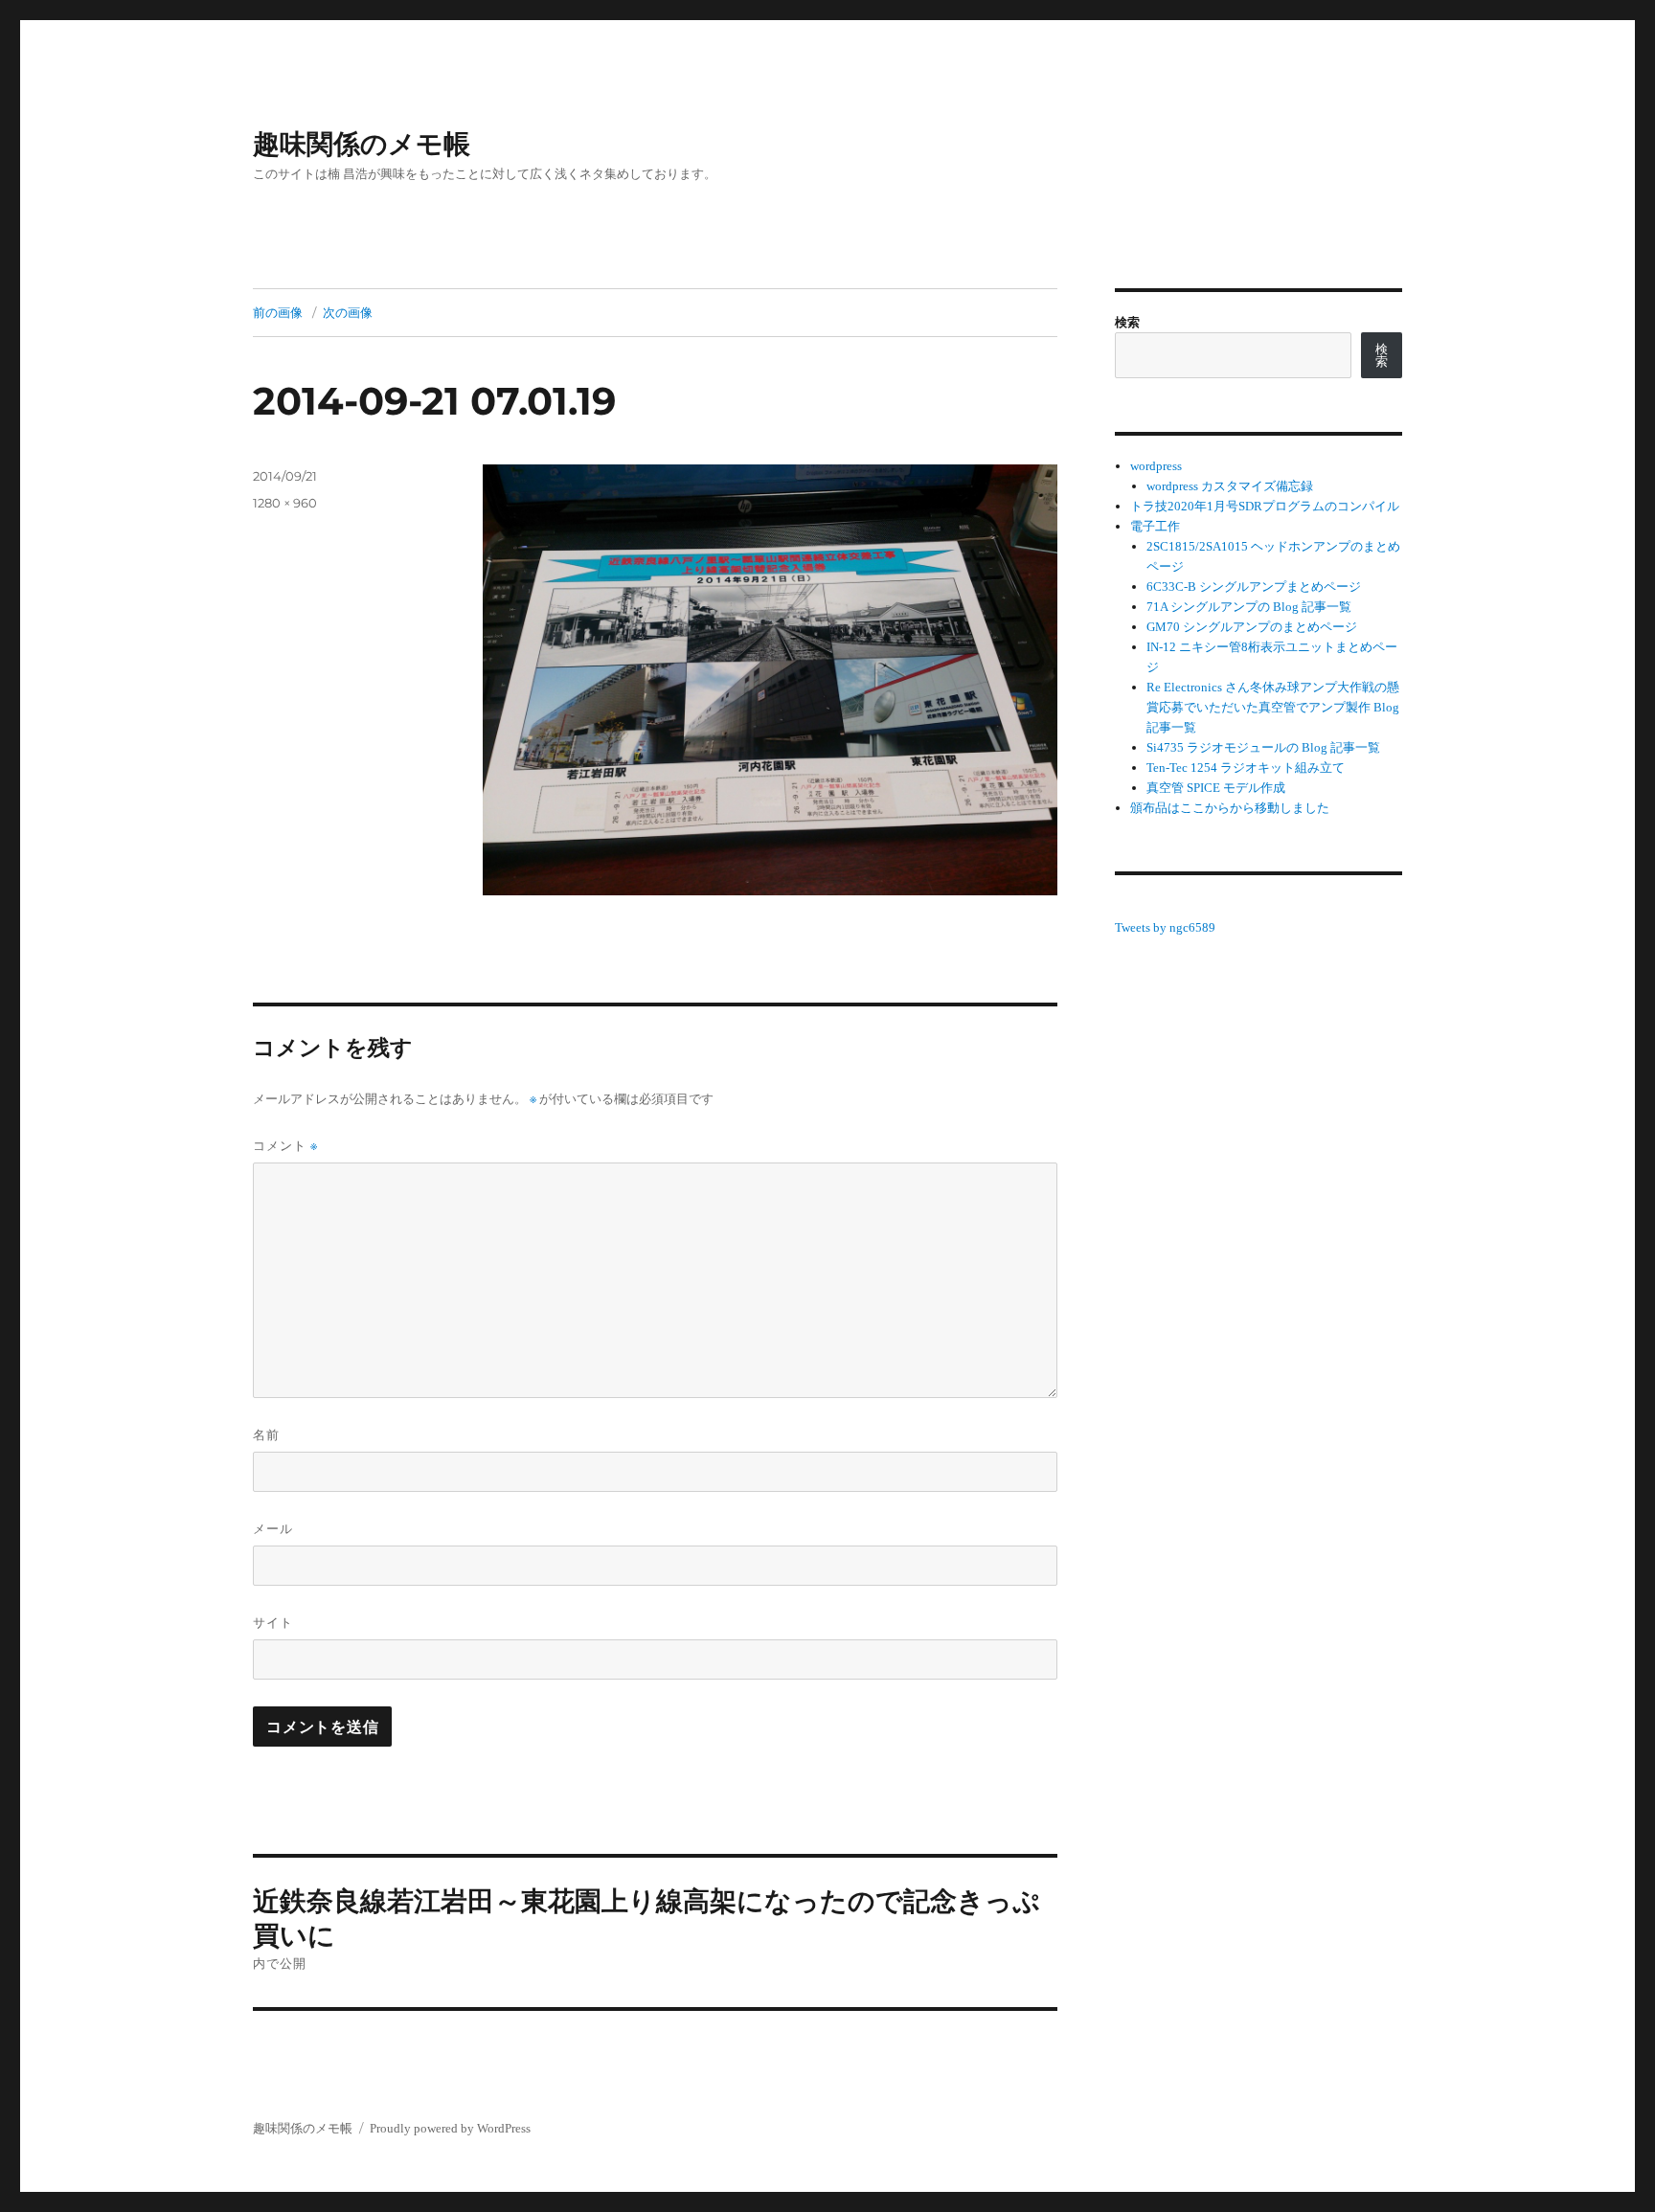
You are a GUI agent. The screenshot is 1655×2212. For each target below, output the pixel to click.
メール (273, 1528)
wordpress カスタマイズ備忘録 (1230, 486)
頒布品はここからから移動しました (1230, 808)
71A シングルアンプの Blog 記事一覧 (1249, 607)
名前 (266, 1434)
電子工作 (1155, 526)
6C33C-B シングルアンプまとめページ (1254, 587)
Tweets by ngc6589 (1165, 927)
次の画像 (348, 312)
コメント (285, 1146)
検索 (1127, 322)
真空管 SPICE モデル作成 (1216, 788)
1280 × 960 (285, 503)
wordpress (1156, 466)
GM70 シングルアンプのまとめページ (1252, 627)
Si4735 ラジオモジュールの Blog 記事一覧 (1263, 747)
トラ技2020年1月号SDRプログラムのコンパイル (1265, 506)
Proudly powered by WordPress (450, 2128)
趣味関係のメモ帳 (362, 144)
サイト (273, 1622)
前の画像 (278, 312)
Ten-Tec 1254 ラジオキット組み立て (1246, 767)
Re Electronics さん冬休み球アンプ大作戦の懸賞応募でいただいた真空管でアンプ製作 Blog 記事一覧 (1273, 707)
